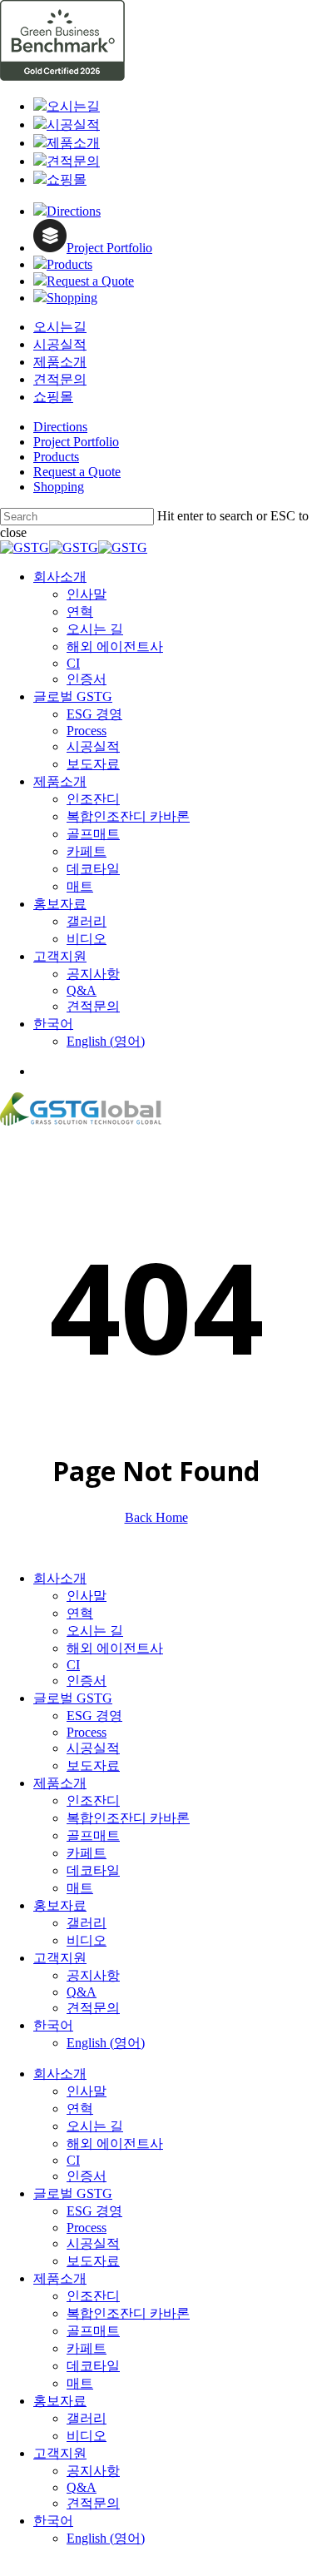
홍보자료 (60, 1905)
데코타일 (93, 1870)
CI (73, 1665)
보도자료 (93, 1765)
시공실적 (60, 344)
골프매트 (93, 1835)
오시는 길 (95, 1631)
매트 (80, 1888)
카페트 (87, 1853)
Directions (60, 427)
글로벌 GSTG (73, 1698)
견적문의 (60, 379)
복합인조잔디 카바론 (128, 1818)
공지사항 (93, 1975)
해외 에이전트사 (115, 1648)
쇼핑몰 (53, 397)
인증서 (87, 1681)
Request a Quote (77, 472)
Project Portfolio (76, 442)
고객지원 (60, 1958)
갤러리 (87, 1923)
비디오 (87, 1940)
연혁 (80, 1613)
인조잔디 (93, 1800)
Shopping (59, 487)
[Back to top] (5, 2568)
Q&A (82, 1992)
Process (87, 1732)
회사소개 (60, 1578)
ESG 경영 (94, 1716)
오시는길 (60, 327)
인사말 (87, 1596)
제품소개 (60, 362)
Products (56, 457)
